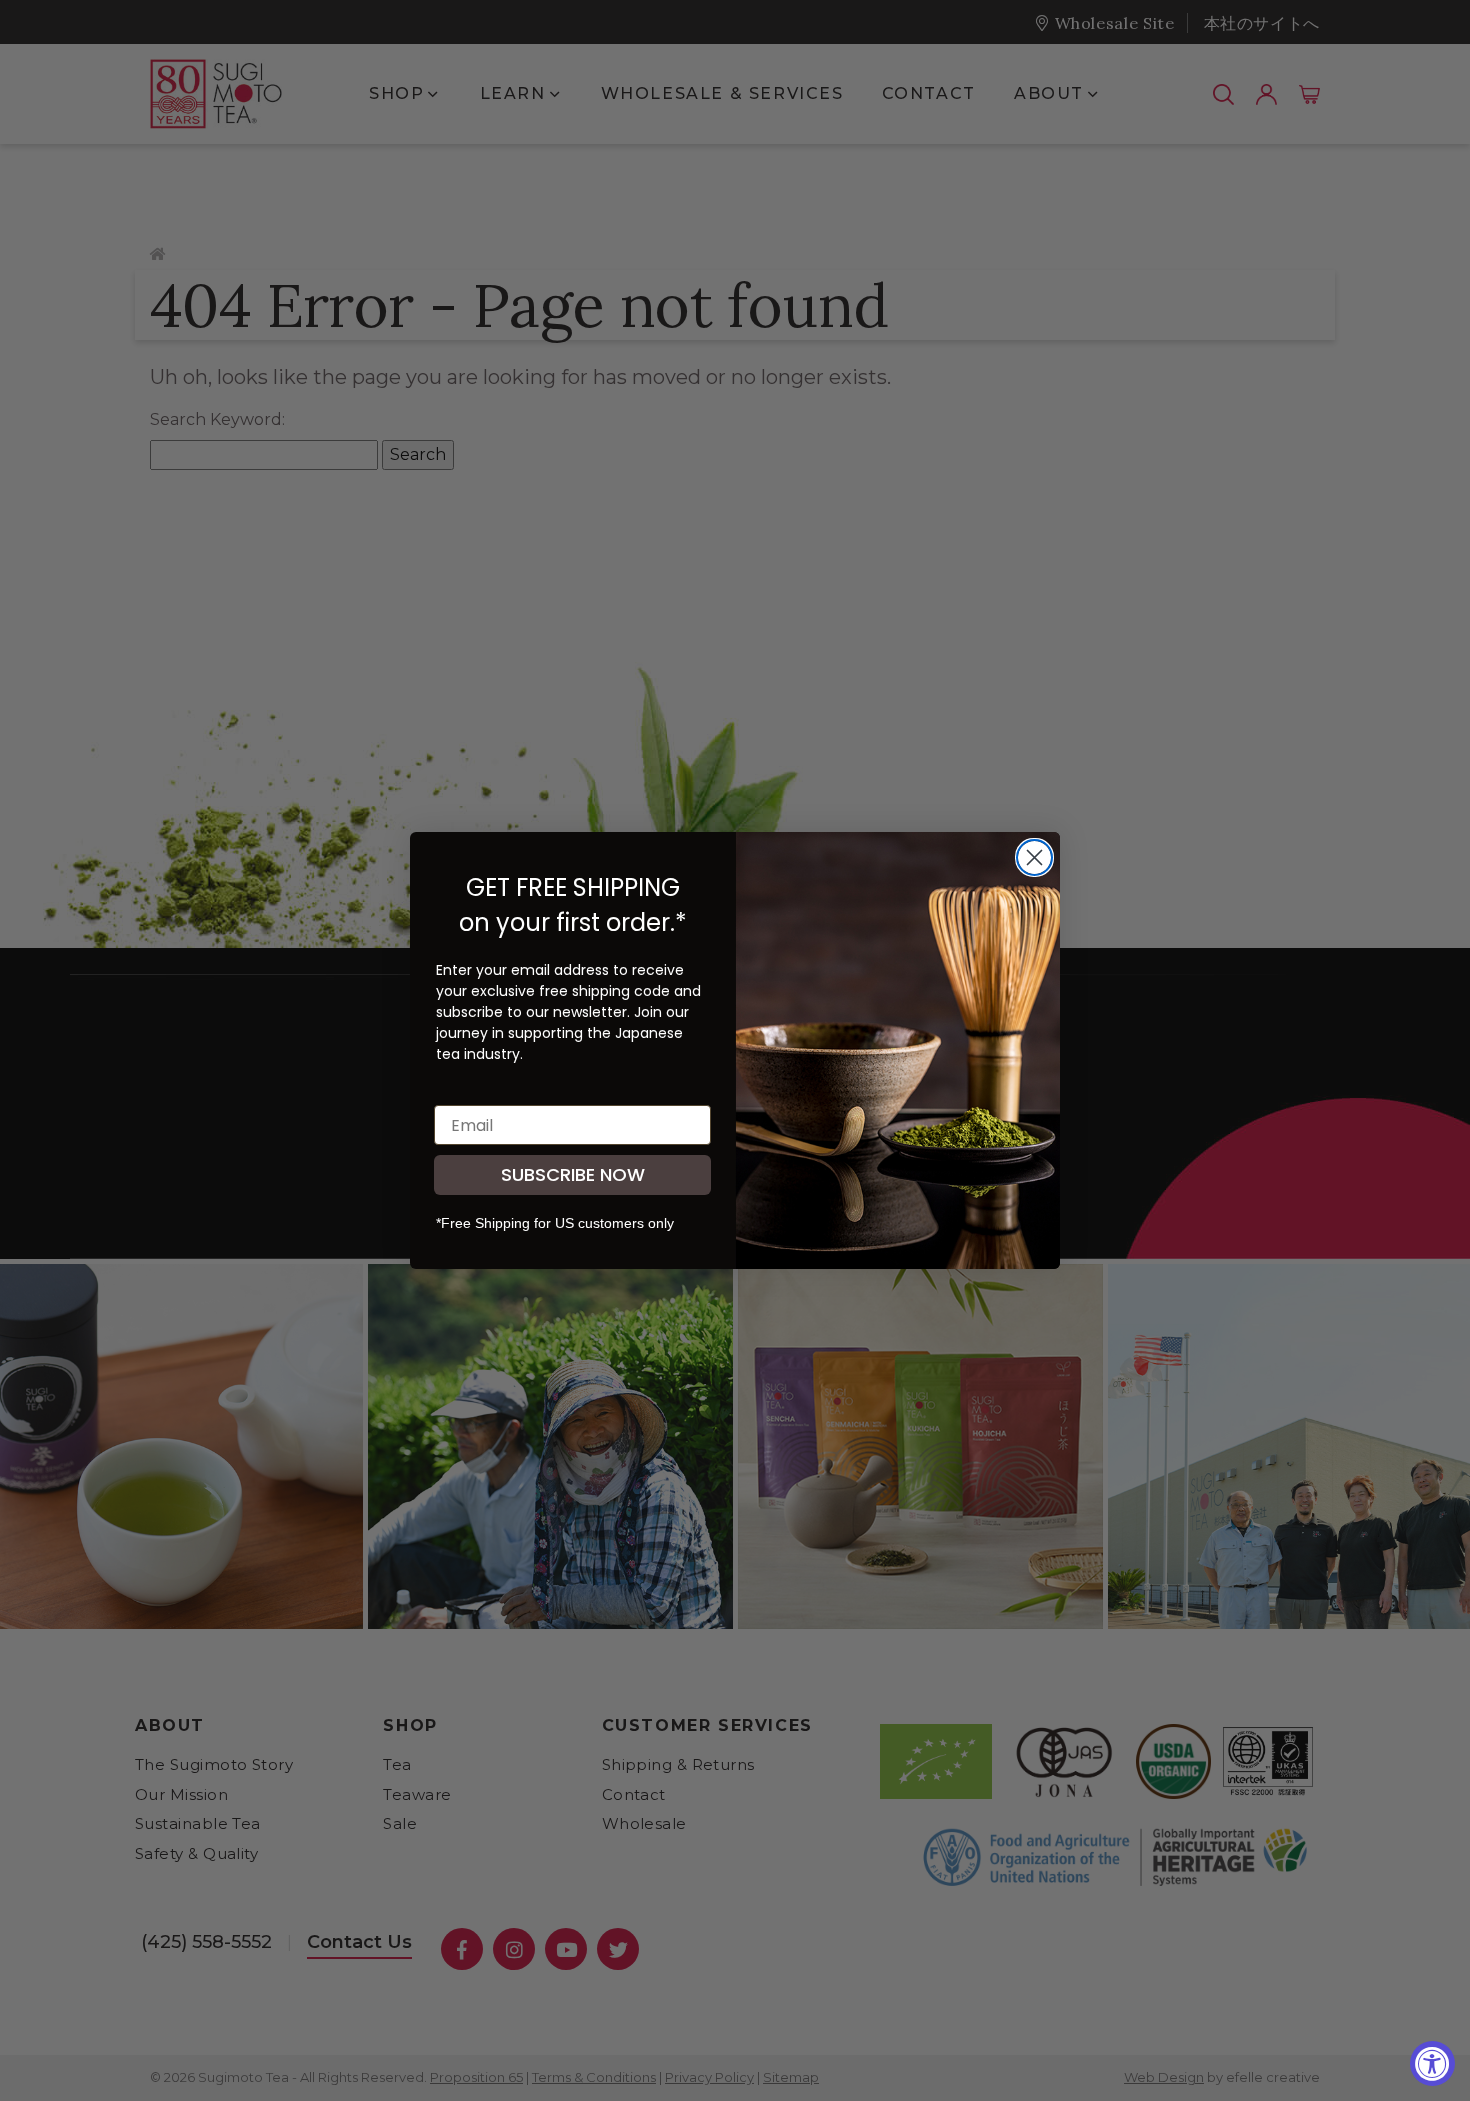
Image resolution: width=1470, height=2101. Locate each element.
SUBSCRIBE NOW (573, 1174)
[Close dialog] (1034, 857)
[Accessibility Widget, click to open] (1432, 2063)
